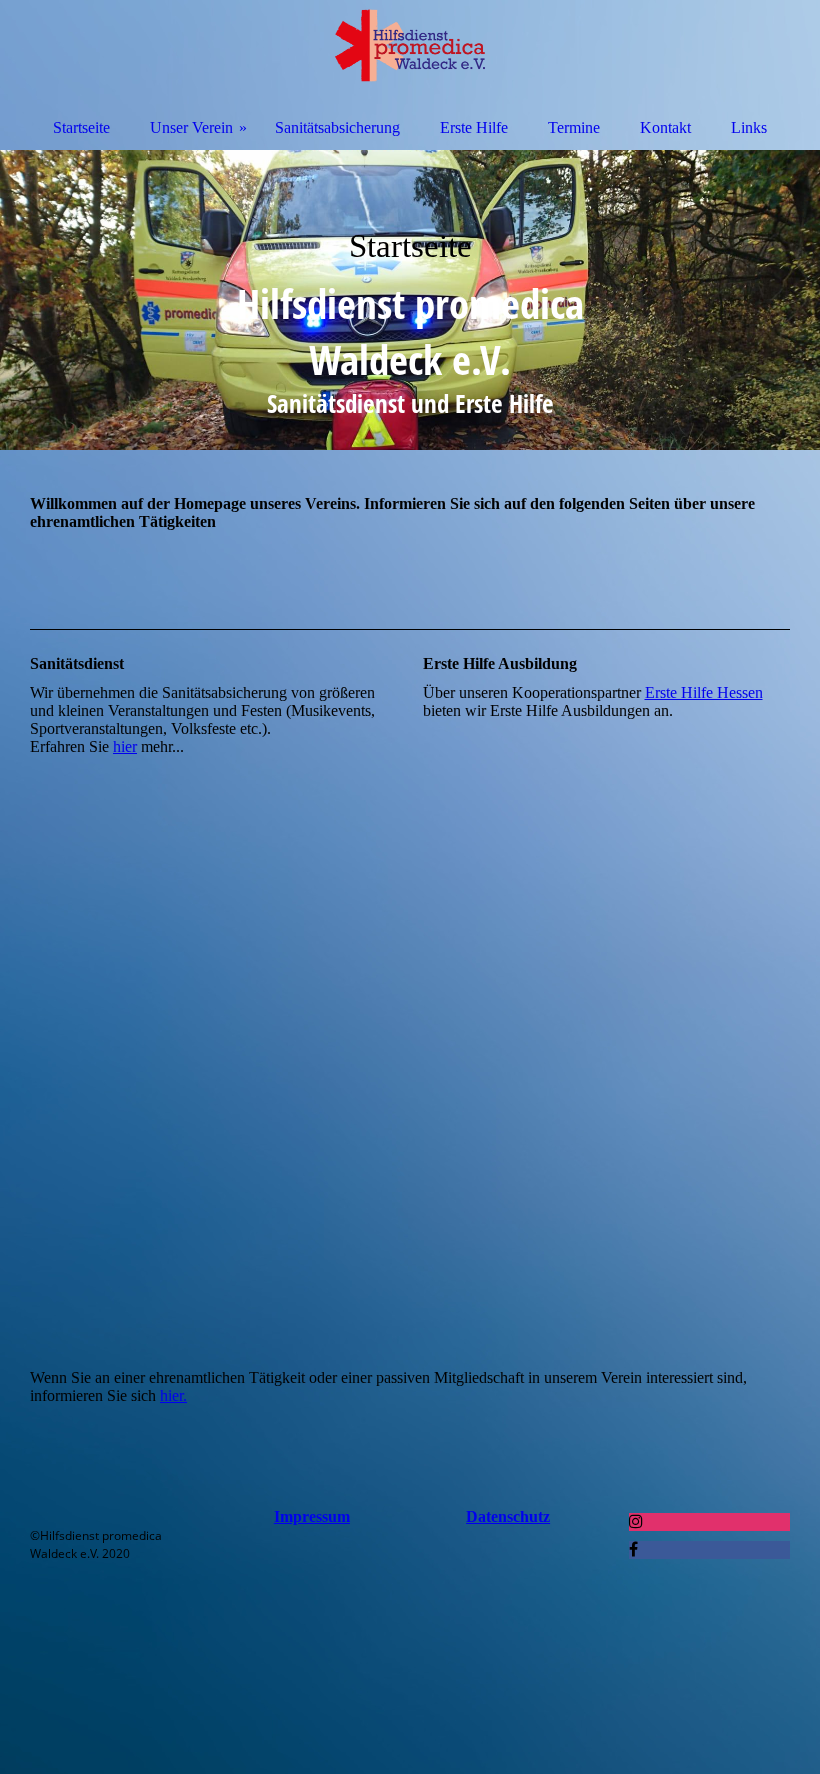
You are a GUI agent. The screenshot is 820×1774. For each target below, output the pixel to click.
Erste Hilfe (474, 127)
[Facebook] (633, 1549)
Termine (574, 127)
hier (125, 746)
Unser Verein (191, 127)
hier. (173, 1395)
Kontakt (665, 127)
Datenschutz (508, 1516)
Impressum (312, 1516)
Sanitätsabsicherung (337, 127)
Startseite (81, 127)
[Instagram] (636, 1521)
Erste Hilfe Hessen (704, 692)
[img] (410, 300)
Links (749, 127)
